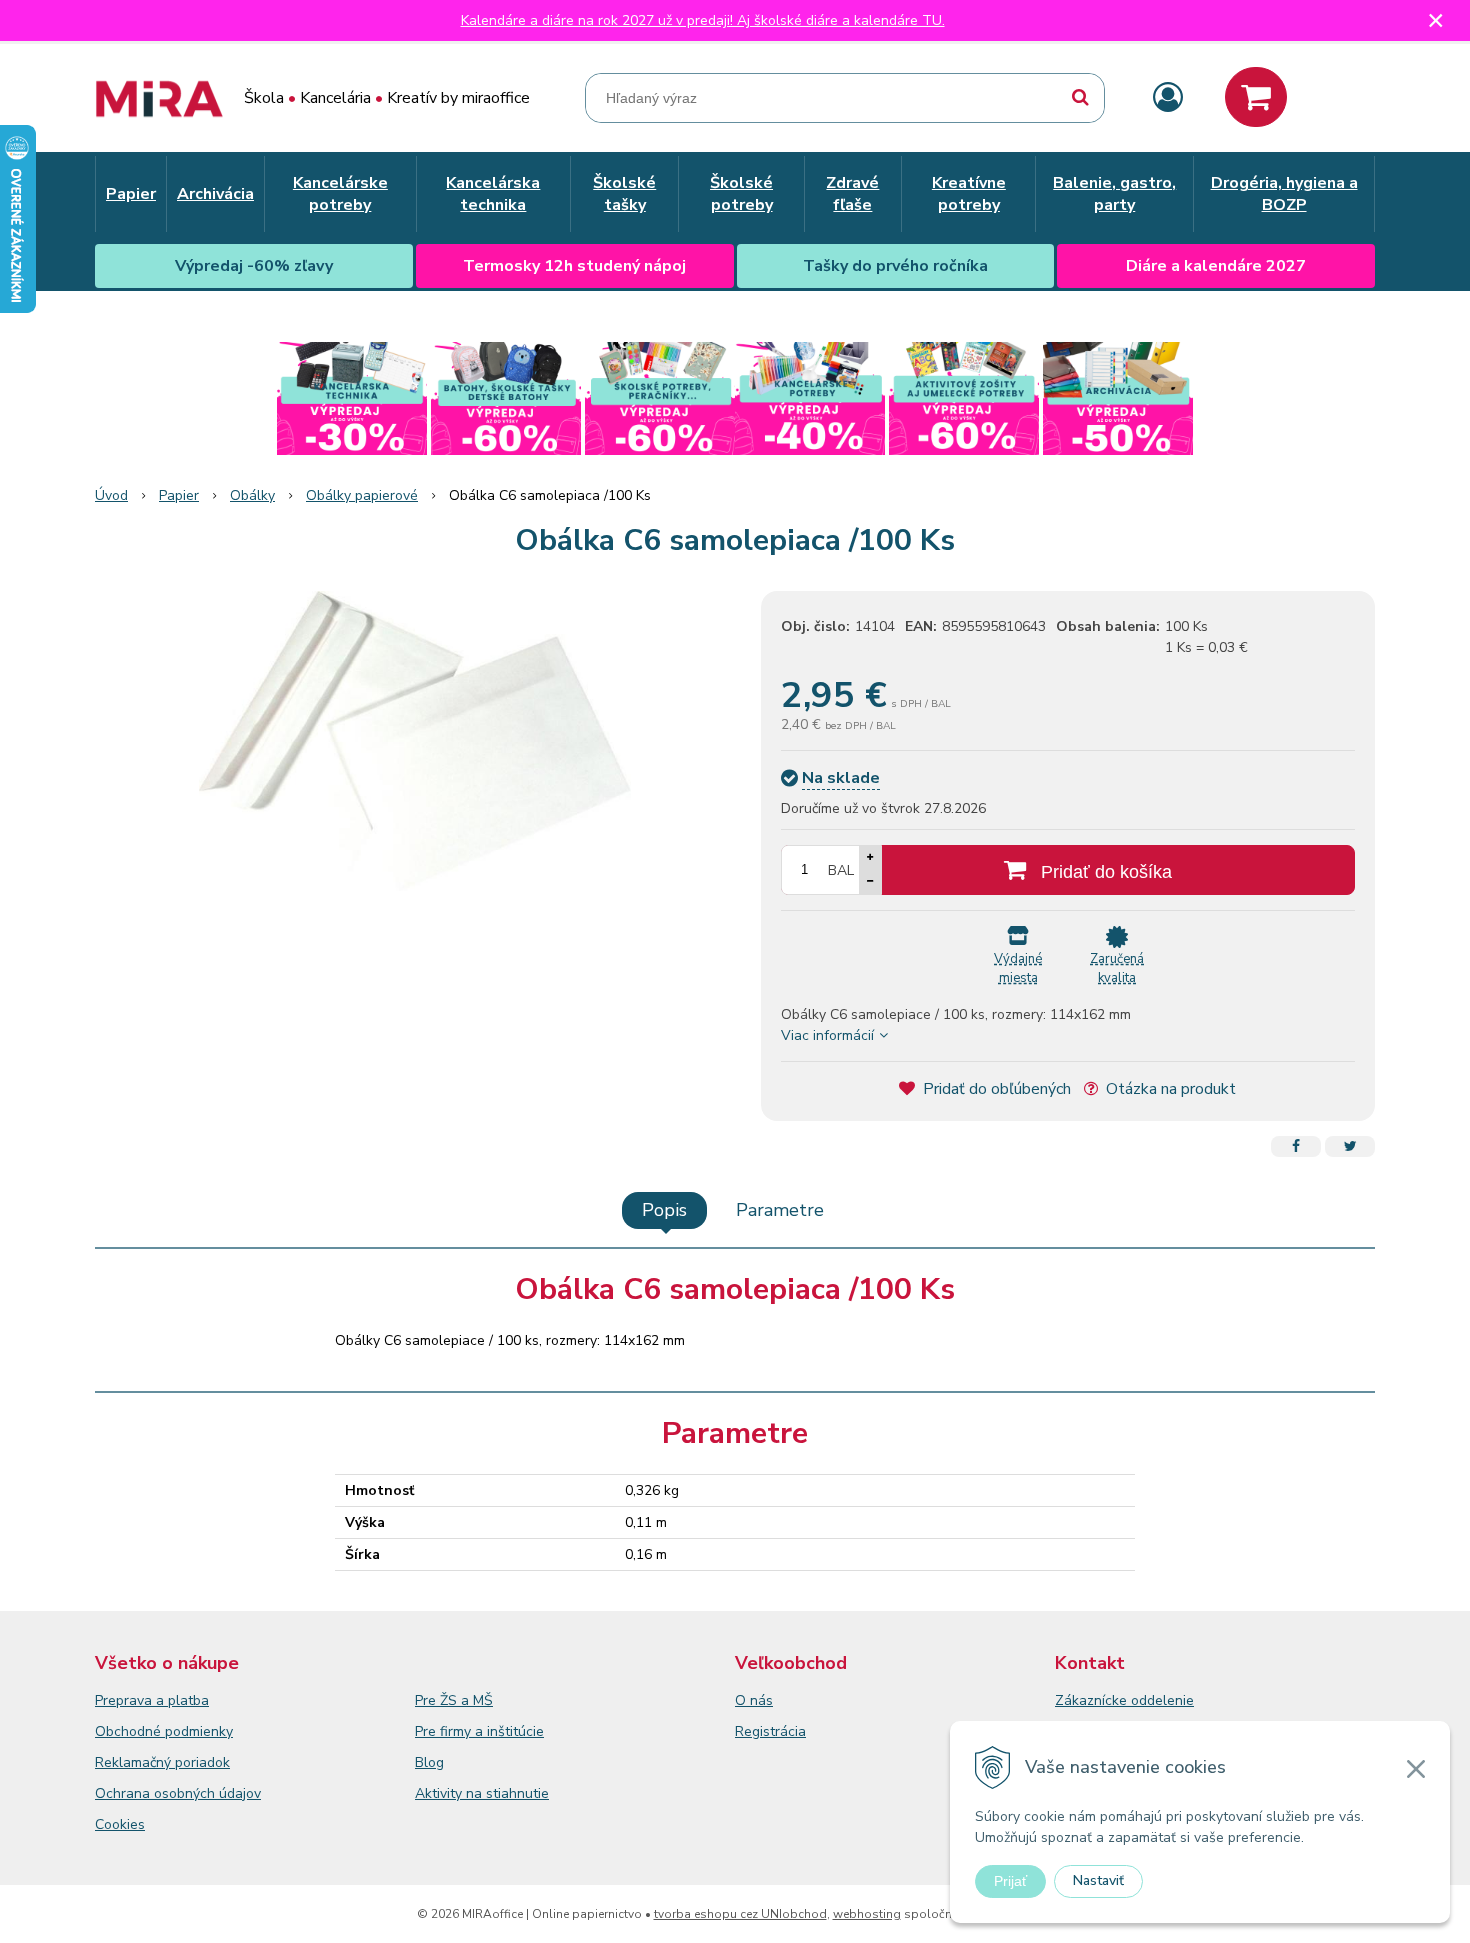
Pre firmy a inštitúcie (479, 1731)
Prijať (1010, 1881)
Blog (429, 1762)
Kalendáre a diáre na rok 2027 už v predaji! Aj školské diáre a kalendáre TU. (703, 20)
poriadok (202, 1762)
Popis (664, 1210)
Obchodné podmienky (164, 1731)
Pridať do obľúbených (995, 1089)
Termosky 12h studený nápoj (574, 266)
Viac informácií (827, 1035)
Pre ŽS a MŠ (454, 1700)
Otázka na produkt (1169, 1089)
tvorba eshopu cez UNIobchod (740, 1914)
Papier (179, 495)
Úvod (111, 495)
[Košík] (1256, 97)
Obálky (252, 495)
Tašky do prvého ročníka (895, 266)
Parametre (780, 1210)
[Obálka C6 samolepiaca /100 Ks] (415, 741)
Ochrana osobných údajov (178, 1793)
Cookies (120, 1824)
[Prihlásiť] (1168, 98)
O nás (754, 1700)
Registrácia (770, 1731)
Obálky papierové (362, 495)
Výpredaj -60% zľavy (254, 266)
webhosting (867, 1914)
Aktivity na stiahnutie (482, 1793)
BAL (841, 870)
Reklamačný (135, 1762)
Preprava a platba (152, 1700)
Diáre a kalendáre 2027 (1216, 266)
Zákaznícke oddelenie (1124, 1700)
